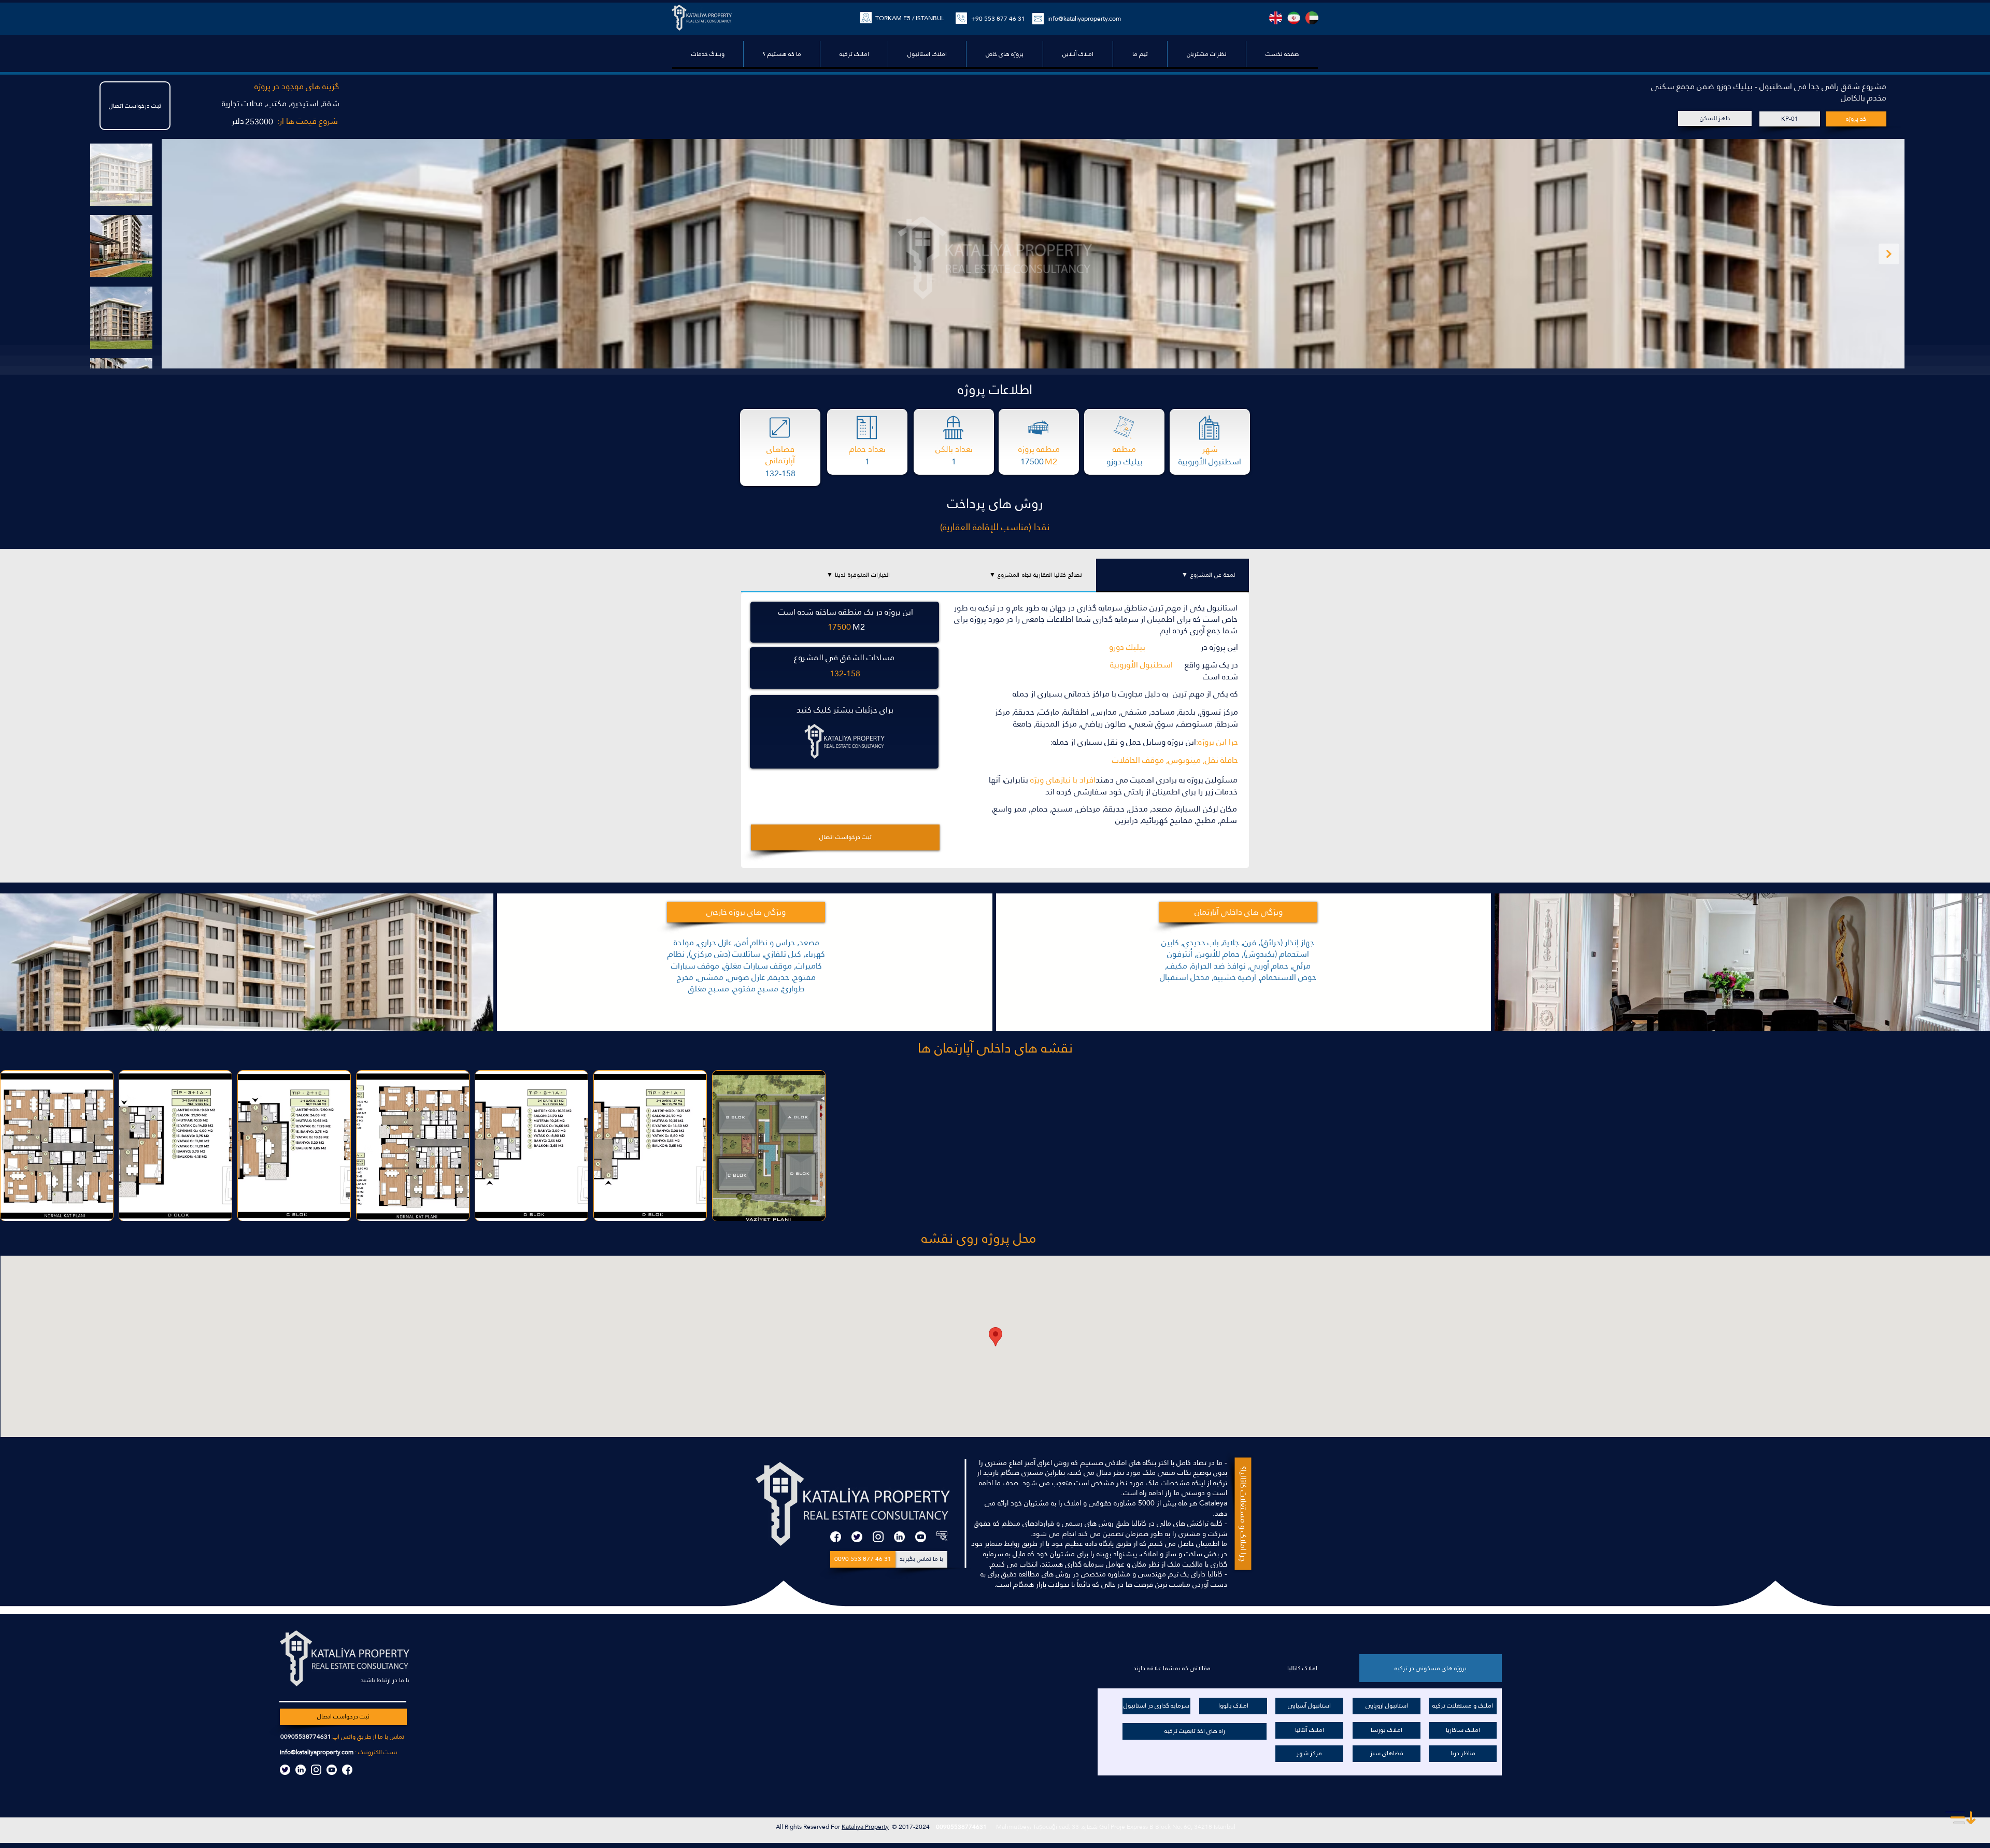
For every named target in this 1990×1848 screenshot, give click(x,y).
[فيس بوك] (836, 1537)
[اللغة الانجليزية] (1276, 18)
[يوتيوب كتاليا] (332, 1770)
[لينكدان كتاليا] (301, 1770)
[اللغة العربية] (1312, 18)
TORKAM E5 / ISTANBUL (910, 18)
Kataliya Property (865, 1827)
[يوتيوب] (921, 1537)
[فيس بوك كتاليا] (347, 1770)
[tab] (1172, 575)
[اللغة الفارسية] (1294, 18)
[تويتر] (857, 1537)
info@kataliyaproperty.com (317, 1752)
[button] (1004, 54)
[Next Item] (1889, 254)
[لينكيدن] (899, 1537)
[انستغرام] (878, 1537)
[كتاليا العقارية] (942, 1537)
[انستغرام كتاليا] (316, 1770)
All (780, 1827)
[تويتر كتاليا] (285, 1770)
